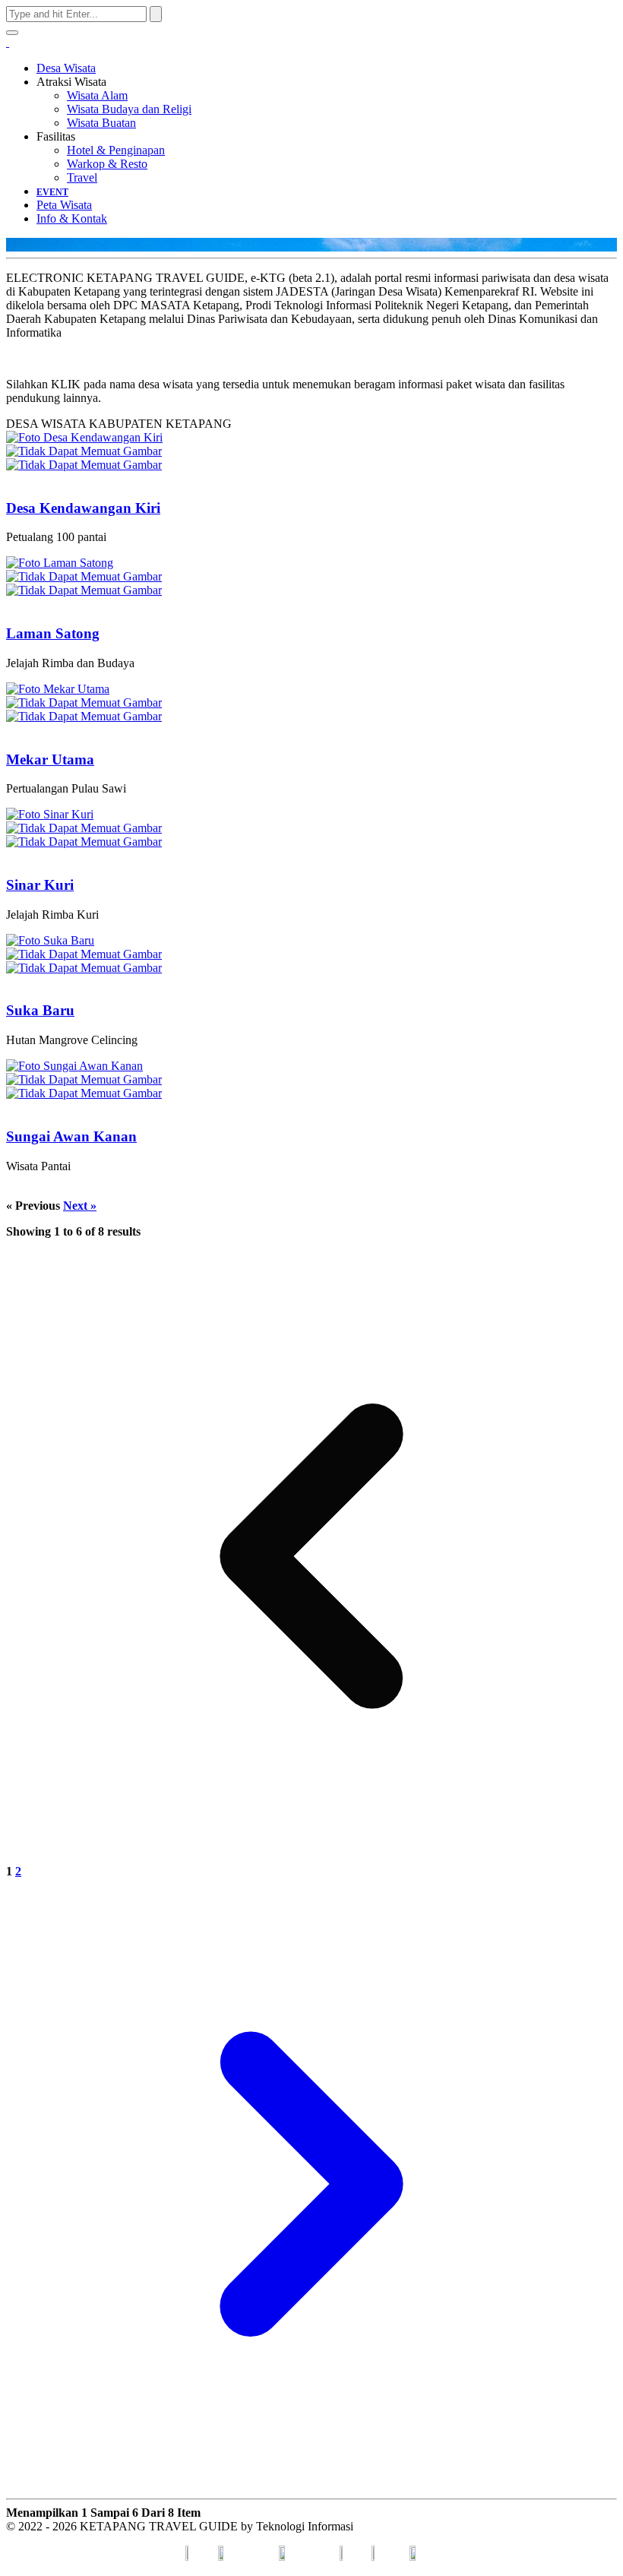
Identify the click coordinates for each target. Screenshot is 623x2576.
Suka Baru (40, 1010)
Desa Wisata (66, 68)
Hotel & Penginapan (116, 150)
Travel (82, 177)
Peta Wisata (64, 205)
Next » (80, 1206)
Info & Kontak (72, 218)
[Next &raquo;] (311, 2485)
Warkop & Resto (107, 164)
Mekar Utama (50, 760)
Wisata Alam (97, 95)
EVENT (52, 192)
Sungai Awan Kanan (71, 1136)
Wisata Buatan (101, 123)
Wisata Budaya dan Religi (129, 109)
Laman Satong (53, 633)
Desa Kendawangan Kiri (83, 508)
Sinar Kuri (40, 885)
